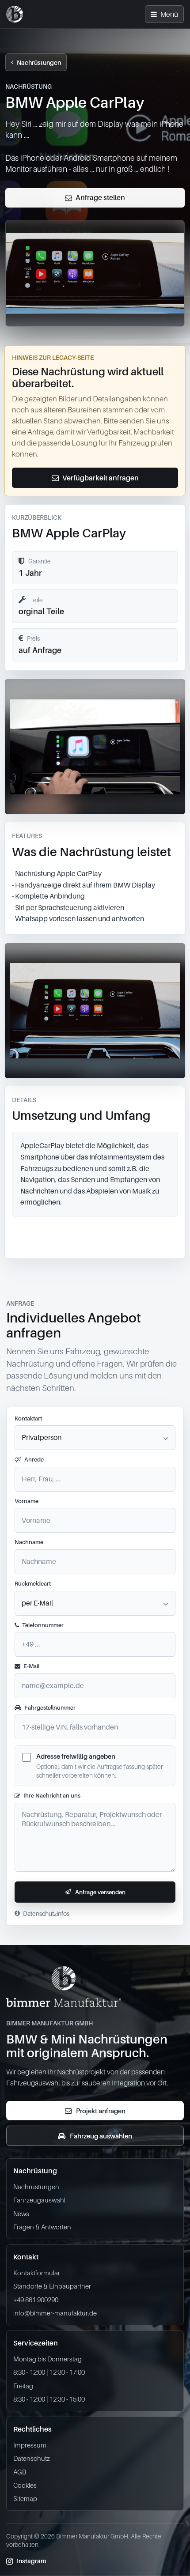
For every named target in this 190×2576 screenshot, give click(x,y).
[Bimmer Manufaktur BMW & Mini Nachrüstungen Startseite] (15, 14)
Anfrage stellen (100, 197)
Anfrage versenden (100, 1892)
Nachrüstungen (39, 62)
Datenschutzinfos (46, 1913)
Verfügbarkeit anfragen (101, 478)
